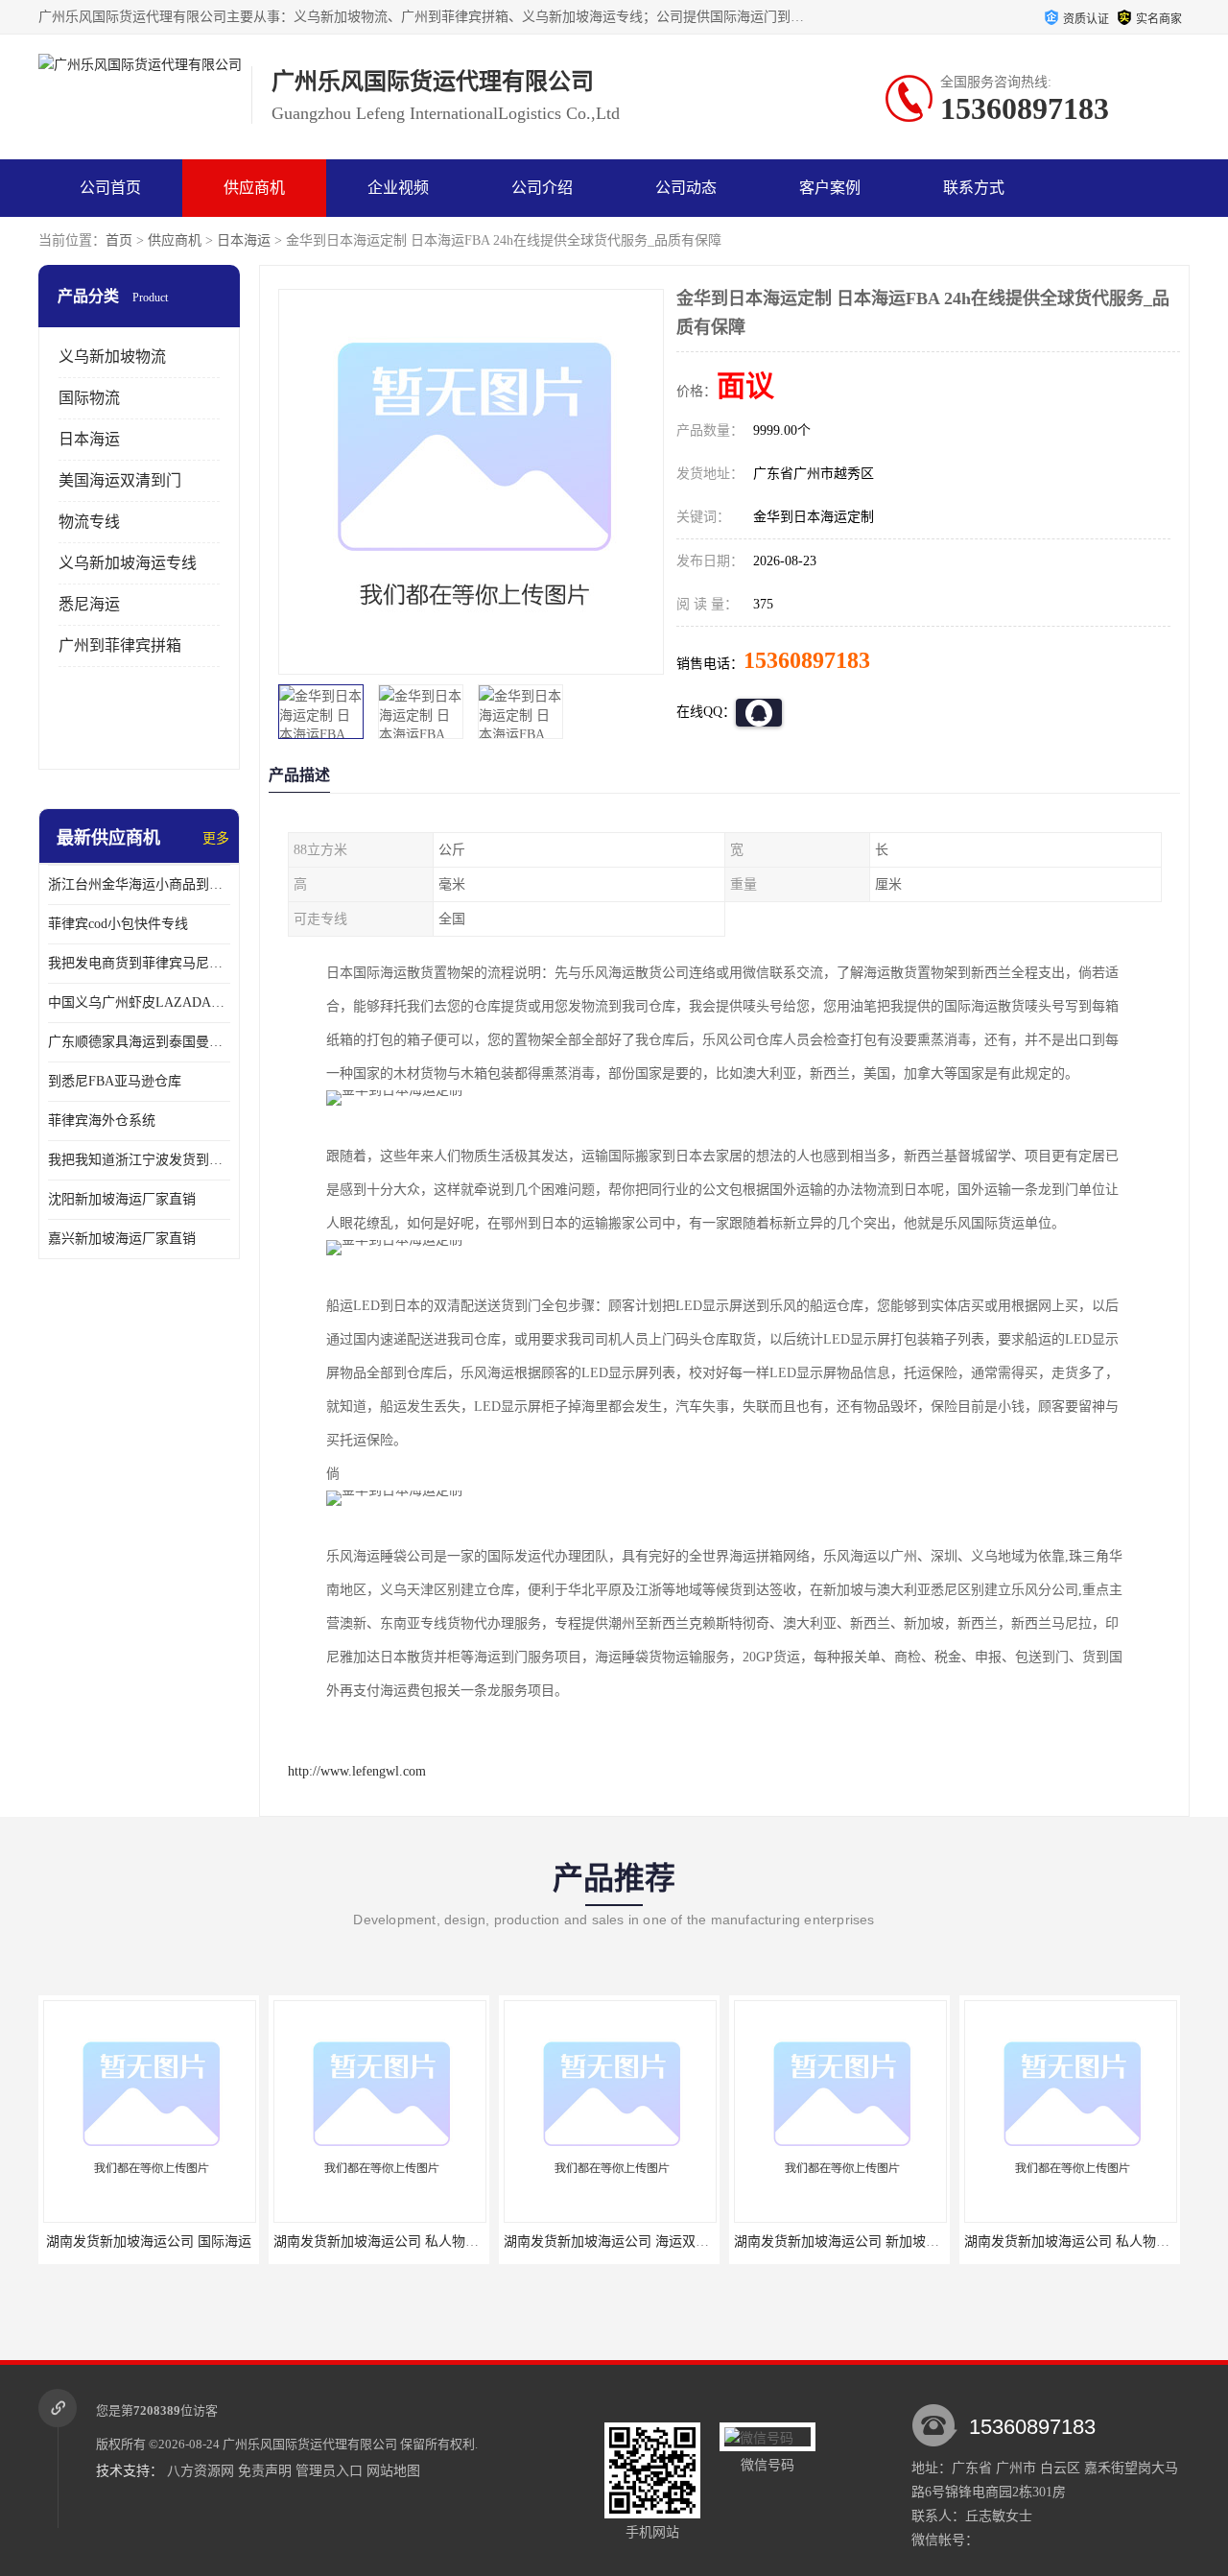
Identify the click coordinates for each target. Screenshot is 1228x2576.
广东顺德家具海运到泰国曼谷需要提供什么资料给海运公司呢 (139, 1042)
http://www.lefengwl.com (357, 1771)
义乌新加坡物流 (112, 357)
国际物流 (89, 398)
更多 (216, 838)
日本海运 (244, 240)
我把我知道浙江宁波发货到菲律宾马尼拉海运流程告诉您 (139, 1160)
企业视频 (398, 188)
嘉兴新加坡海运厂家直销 (122, 1239)
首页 (119, 240)
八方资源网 (201, 2471)
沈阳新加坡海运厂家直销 (122, 1199)
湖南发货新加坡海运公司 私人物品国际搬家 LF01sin (279, 2242)
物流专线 (89, 522)
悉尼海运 (89, 604)
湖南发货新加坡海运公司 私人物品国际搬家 (945, 2242)
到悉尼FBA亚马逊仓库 (115, 1081)
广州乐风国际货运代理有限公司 (310, 2444)
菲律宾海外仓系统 (102, 1121)
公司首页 (110, 188)
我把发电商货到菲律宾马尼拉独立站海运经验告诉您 (139, 963)
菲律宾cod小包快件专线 (118, 924)
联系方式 (974, 188)
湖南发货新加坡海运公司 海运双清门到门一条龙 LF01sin (522, 2242)
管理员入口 (329, 2471)
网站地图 (393, 2471)
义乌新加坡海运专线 (128, 563)
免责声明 (265, 2471)
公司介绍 (542, 188)
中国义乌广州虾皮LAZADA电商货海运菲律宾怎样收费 (139, 1002)
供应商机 (254, 188)
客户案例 (830, 188)
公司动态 (686, 188)
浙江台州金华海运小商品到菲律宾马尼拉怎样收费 (139, 884)
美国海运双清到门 (120, 480)
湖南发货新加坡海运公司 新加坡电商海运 (708, 2242)
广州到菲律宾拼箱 (120, 645)
